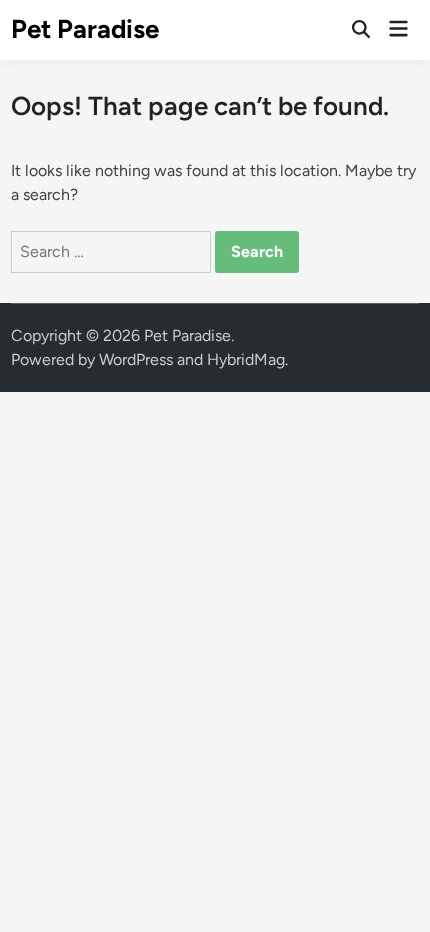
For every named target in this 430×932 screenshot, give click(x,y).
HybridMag (246, 359)
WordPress (136, 359)
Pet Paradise (85, 29)
